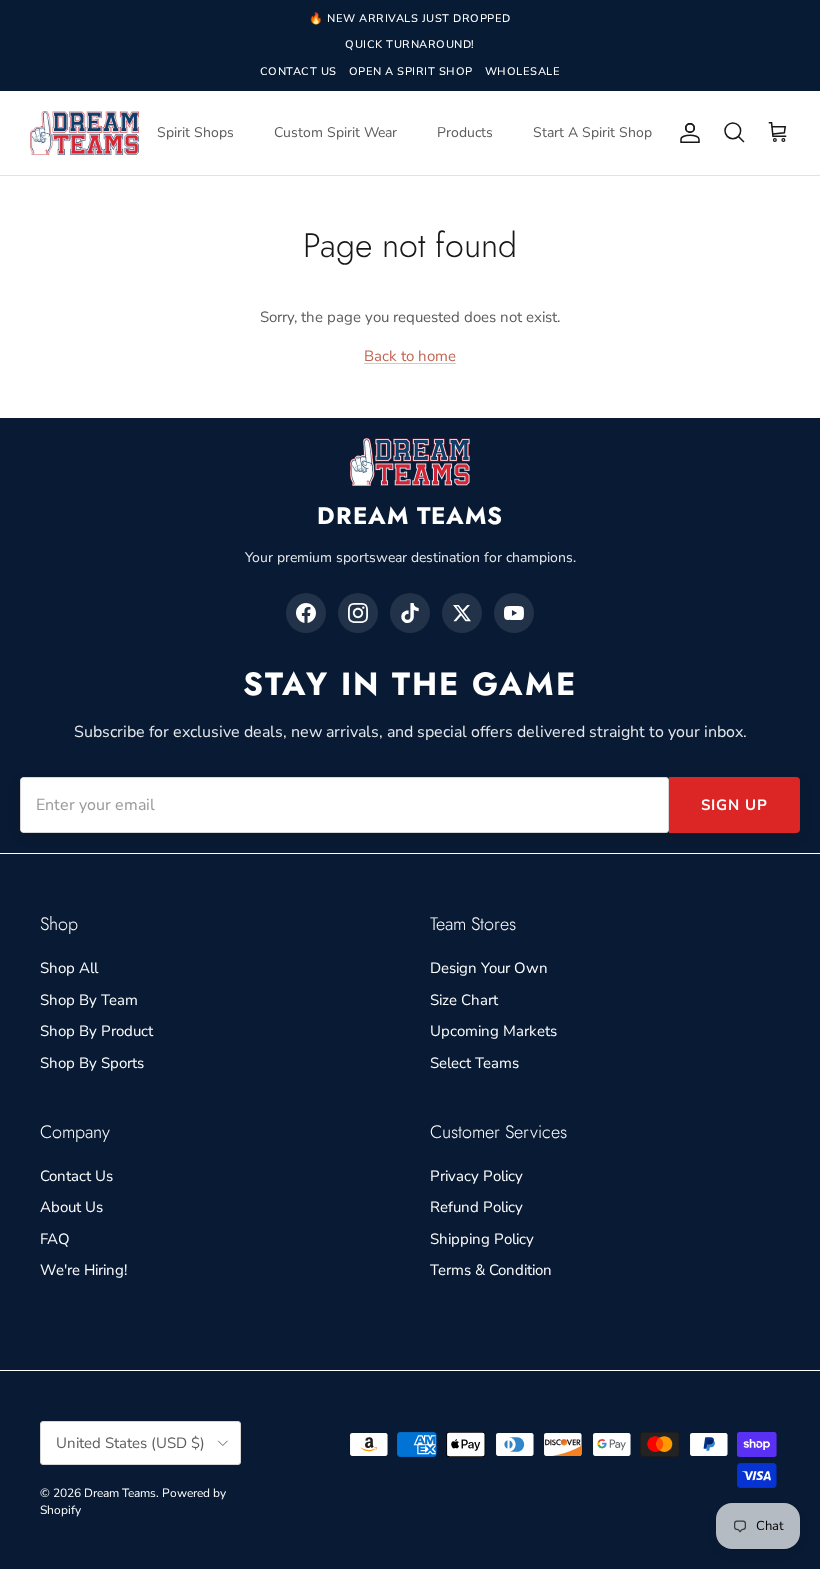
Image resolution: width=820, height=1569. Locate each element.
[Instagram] (358, 613)
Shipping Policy (482, 1239)
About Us (71, 1207)
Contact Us (76, 1176)
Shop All (69, 968)
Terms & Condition (491, 1270)
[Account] (686, 133)
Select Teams (474, 1063)
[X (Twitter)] (462, 613)
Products (465, 132)
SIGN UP (734, 805)
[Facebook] (306, 613)
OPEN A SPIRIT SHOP (411, 71)
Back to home (410, 356)
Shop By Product (96, 1031)
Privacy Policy (476, 1176)
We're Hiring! (83, 1270)
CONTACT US (298, 71)
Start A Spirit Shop (592, 132)
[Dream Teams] (84, 133)
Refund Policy (476, 1207)
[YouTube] (514, 613)
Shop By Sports (92, 1063)
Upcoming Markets (493, 1031)
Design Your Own (489, 968)
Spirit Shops (195, 132)
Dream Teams (120, 1493)
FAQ (55, 1239)
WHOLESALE (523, 71)
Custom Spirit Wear (335, 132)
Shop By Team (89, 1000)
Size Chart (464, 1000)
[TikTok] (410, 613)
